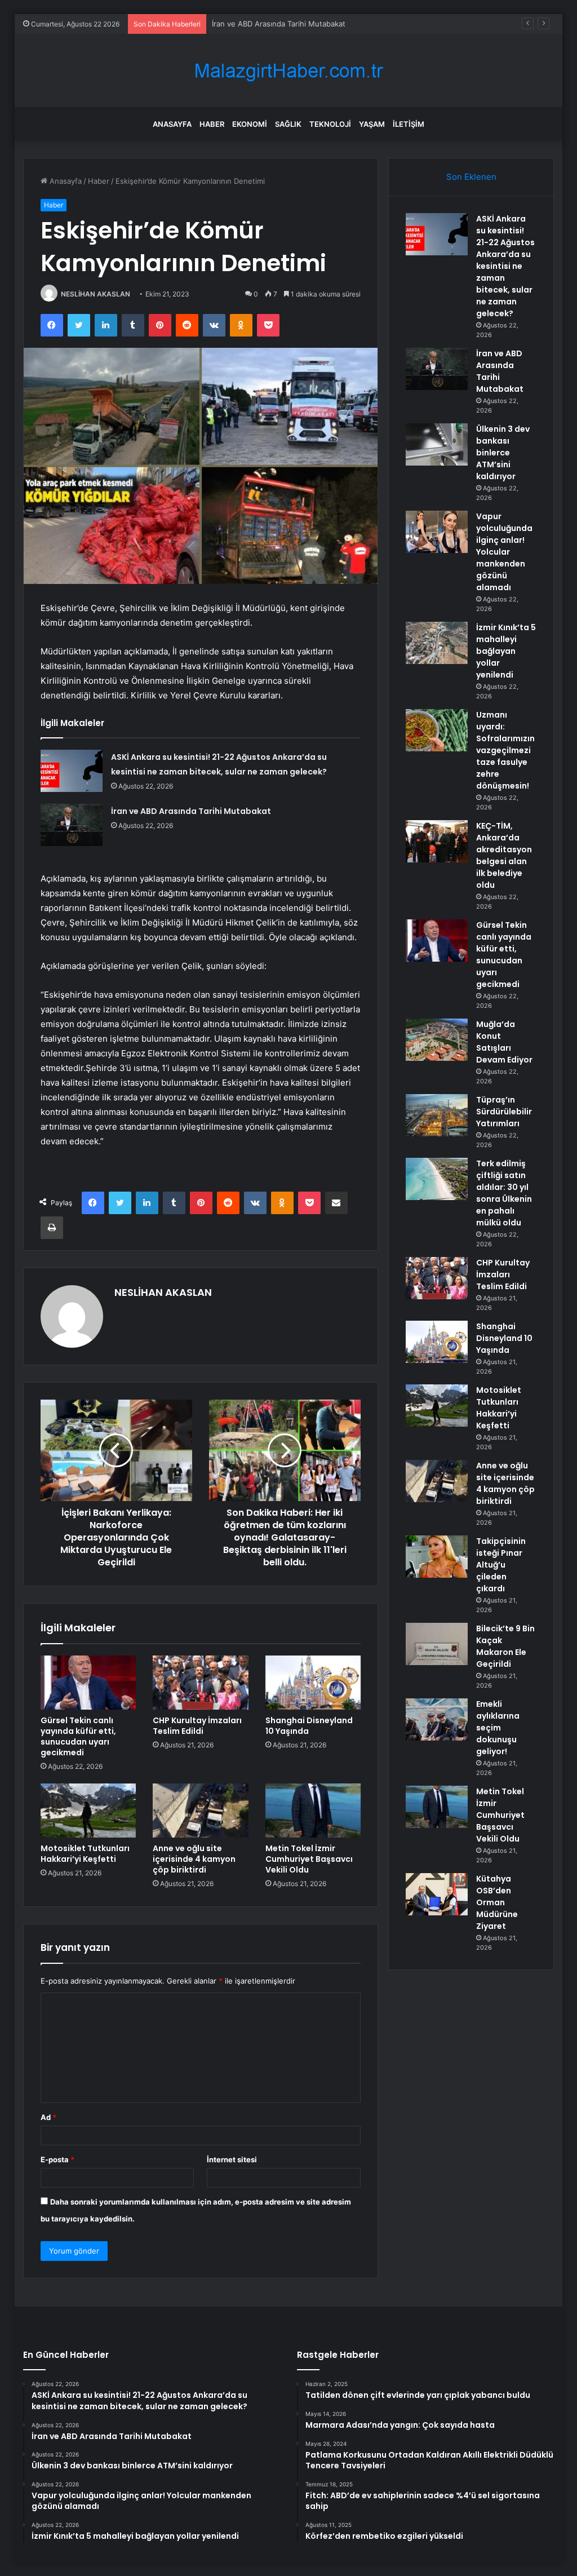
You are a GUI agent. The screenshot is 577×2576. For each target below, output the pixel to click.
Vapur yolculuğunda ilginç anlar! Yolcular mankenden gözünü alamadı (504, 552)
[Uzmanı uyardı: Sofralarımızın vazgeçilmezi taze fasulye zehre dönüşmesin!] (437, 730)
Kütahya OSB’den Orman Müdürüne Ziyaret (497, 1902)
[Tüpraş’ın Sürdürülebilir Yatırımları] (437, 1115)
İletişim (409, 124)
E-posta (57, 2159)
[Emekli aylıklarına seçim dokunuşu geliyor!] (437, 1719)
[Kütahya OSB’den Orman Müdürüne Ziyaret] (437, 1894)
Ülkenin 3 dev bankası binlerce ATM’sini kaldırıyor (298, 24)
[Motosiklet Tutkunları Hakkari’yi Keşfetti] (88, 1811)
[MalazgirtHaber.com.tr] (288, 71)
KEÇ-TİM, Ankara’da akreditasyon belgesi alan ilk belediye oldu (504, 855)
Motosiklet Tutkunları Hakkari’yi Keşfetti (85, 1854)
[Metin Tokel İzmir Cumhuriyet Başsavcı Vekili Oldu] (313, 1811)
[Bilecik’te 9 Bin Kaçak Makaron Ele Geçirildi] (437, 1644)
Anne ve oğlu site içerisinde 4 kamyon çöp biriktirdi (194, 1859)
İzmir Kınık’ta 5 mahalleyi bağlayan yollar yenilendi (506, 651)
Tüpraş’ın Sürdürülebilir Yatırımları (504, 1112)
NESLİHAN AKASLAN (96, 294)
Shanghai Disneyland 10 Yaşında (309, 1726)
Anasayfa (172, 124)
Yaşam (372, 124)
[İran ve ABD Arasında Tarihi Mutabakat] (72, 825)
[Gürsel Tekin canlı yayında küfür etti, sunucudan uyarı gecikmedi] (88, 1683)
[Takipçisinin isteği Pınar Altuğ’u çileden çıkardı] (437, 1557)
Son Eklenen (471, 177)
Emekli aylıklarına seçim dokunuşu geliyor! (498, 1728)
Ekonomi (250, 124)
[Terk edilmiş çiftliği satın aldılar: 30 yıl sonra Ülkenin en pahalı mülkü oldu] (437, 1179)
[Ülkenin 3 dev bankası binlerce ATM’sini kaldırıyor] (437, 444)
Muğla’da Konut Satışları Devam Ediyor (504, 1042)
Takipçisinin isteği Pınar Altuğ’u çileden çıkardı (501, 1565)
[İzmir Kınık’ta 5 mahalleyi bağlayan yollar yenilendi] (437, 643)
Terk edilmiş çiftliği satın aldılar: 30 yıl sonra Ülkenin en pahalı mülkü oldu (504, 1193)
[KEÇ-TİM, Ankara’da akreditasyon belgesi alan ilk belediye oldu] (437, 841)
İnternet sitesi (232, 2159)
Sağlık (288, 124)
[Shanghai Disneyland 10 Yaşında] (313, 1683)
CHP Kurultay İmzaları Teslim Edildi (197, 1726)
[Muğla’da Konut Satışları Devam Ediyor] (437, 1040)
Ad (48, 2117)
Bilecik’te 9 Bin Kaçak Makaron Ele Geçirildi (505, 1646)
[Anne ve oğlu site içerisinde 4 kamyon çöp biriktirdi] (201, 1811)
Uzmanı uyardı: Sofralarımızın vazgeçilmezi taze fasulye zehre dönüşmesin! (505, 750)
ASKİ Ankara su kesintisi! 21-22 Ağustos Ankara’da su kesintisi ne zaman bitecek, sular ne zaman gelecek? (505, 266)
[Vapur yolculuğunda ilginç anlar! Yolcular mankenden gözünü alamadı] (437, 532)
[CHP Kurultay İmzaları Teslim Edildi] (201, 1683)
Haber (212, 124)
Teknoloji (330, 124)
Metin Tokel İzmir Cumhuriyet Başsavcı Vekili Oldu (309, 1859)
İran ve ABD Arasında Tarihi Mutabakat (191, 811)
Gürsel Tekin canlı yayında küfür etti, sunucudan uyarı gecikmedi (78, 1736)
